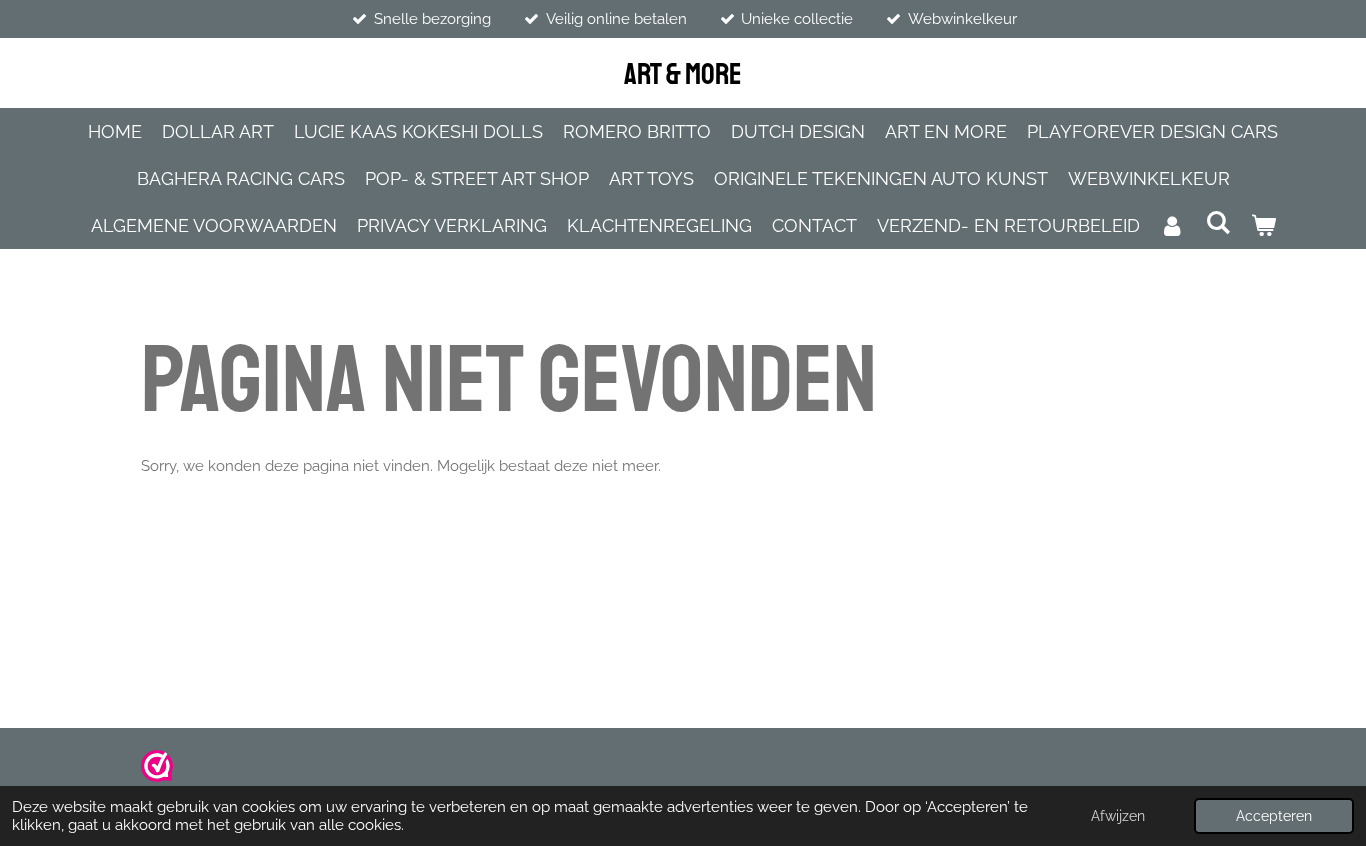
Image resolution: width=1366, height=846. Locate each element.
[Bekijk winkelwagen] (1262, 225)
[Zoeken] (1217, 222)
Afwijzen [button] (1118, 816)
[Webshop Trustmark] (157, 777)
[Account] (1172, 225)
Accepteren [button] (1274, 816)
